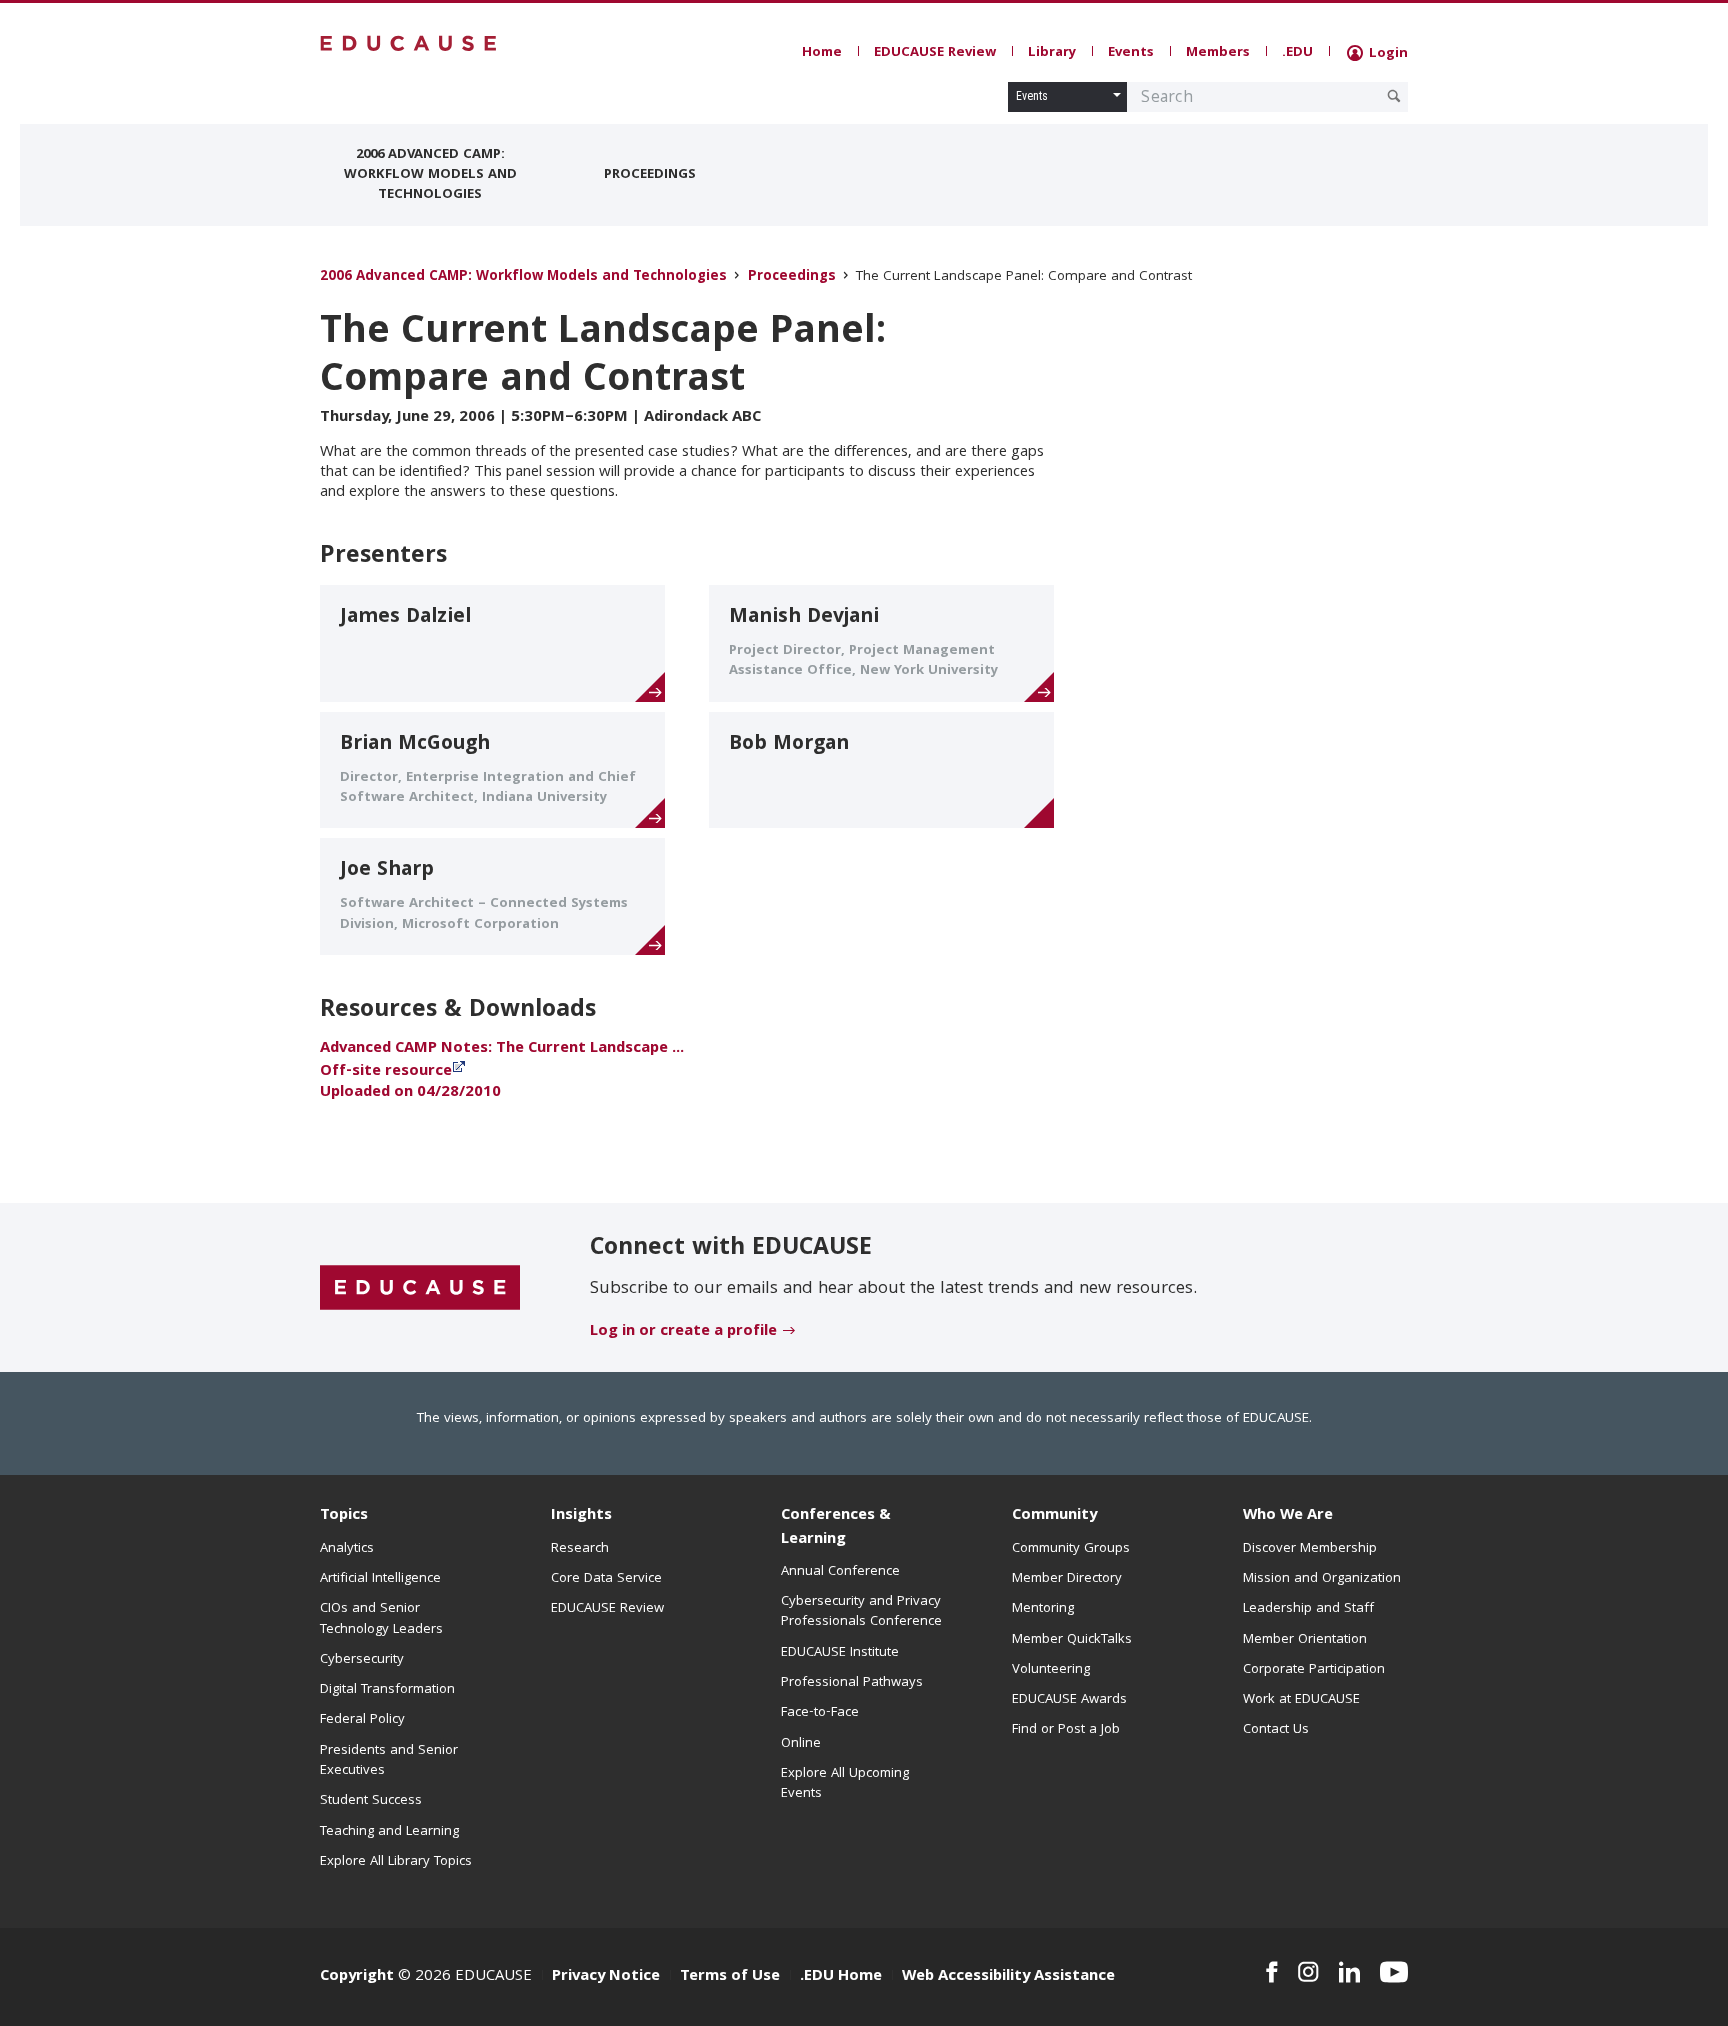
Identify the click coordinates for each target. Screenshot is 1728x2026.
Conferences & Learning (836, 1527)
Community (1054, 1516)
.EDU (1297, 53)
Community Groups (1071, 1549)
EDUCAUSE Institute (840, 1653)
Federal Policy (362, 1720)
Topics (344, 1516)
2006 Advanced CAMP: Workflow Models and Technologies (430, 175)
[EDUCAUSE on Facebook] (1271, 1972)
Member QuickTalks (1072, 1640)
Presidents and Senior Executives (389, 1761)
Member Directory (1067, 1579)
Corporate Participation (1314, 1670)
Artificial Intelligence (380, 1579)
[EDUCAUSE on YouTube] (1394, 1972)
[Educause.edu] (420, 1288)
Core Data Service (606, 1579)
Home (822, 53)
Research (580, 1549)
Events (1131, 53)
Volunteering (1051, 1670)
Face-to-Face (820, 1713)
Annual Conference (840, 1572)
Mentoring (1043, 1609)
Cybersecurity (362, 1660)
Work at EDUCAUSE (1301, 1700)
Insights (581, 1516)
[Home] (409, 43)
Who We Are (1288, 1516)
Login (1386, 54)
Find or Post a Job (1066, 1730)
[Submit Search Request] (1394, 96)
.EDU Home (841, 1977)
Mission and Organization (1322, 1579)
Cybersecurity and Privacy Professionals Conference (861, 1612)
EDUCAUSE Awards (1069, 1700)
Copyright (357, 1977)
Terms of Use (730, 1977)
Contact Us (1276, 1730)
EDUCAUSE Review (935, 53)
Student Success (371, 1801)
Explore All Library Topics (396, 1862)
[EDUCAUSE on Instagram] (1308, 1972)
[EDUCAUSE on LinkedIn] (1350, 1972)
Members (1218, 53)
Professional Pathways (852, 1683)
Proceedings (650, 175)
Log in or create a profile (683, 1332)
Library (1052, 53)
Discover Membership (1310, 1549)
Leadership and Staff (1308, 1609)
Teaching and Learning (389, 1832)
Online (801, 1744)
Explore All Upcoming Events (845, 1784)
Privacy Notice (606, 1977)
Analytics (347, 1549)
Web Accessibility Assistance (1008, 1977)
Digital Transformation (387, 1690)
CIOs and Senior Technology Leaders (381, 1619)
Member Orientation (1305, 1640)
